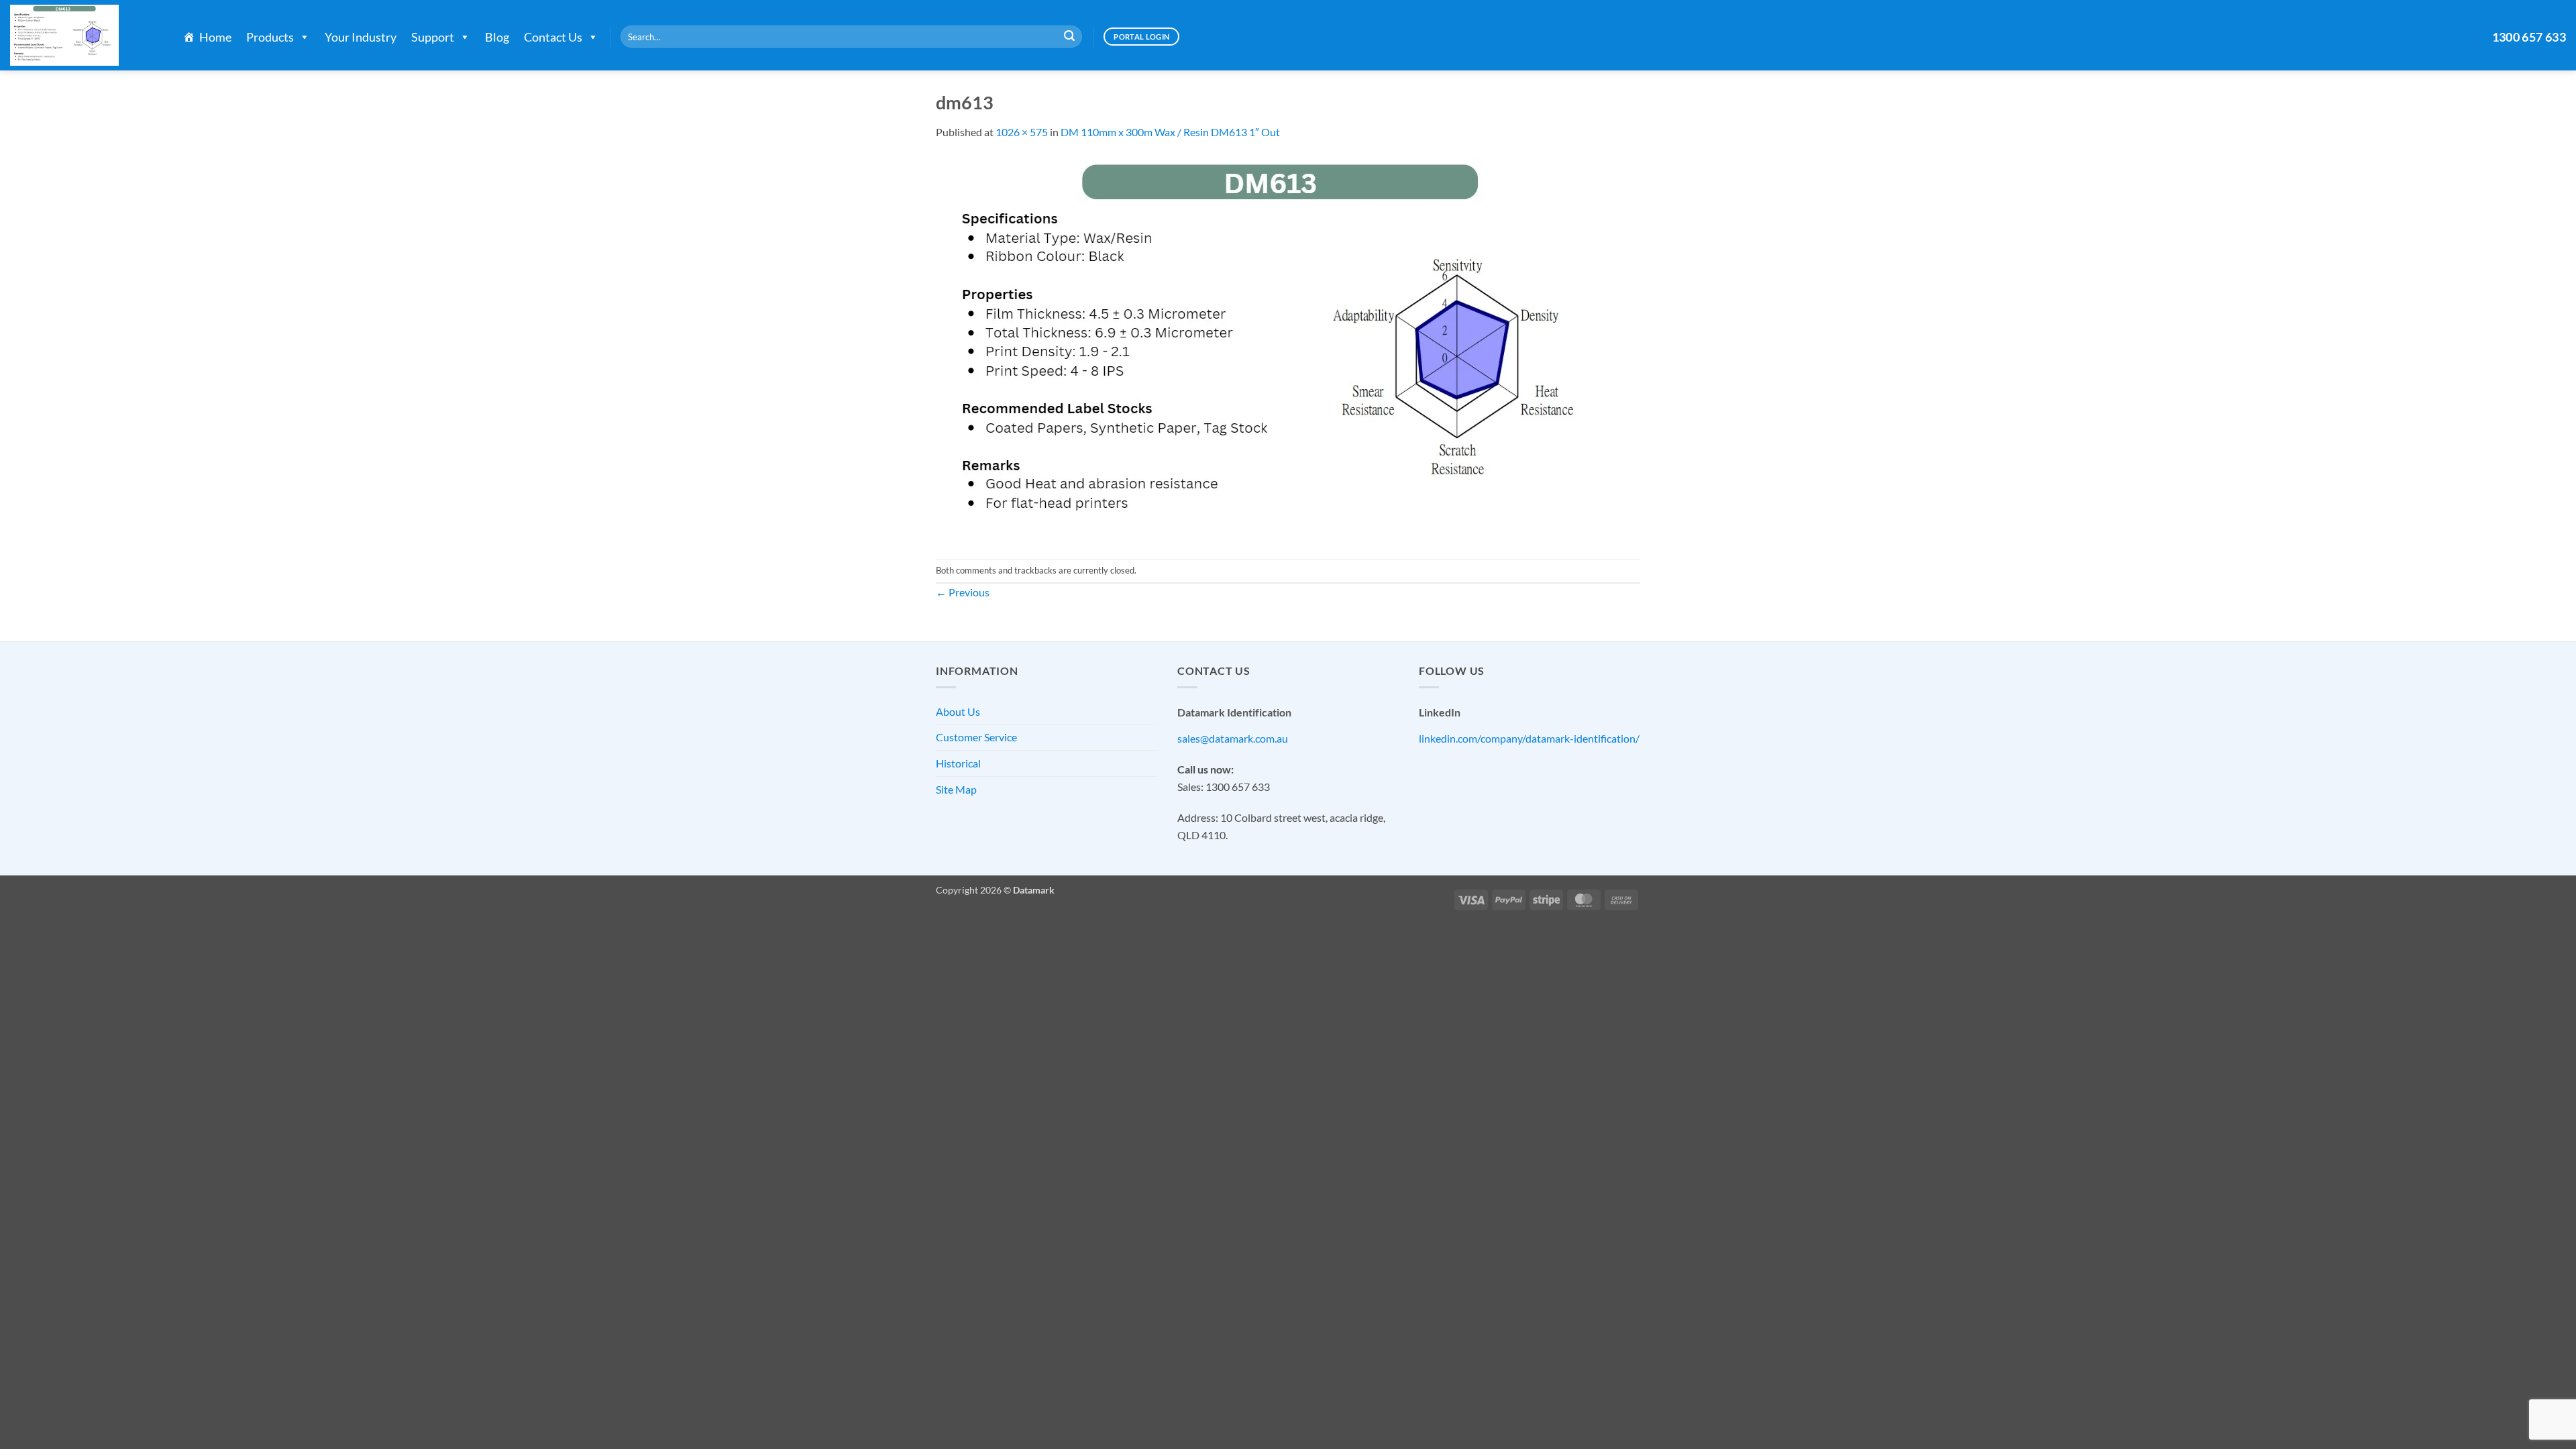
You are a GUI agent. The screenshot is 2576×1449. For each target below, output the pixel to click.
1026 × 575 (1022, 132)
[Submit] (1069, 37)
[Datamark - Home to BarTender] (83, 35)
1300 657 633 (2529, 37)
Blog (497, 37)
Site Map (956, 789)
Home (215, 37)
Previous (963, 592)
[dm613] (1280, 348)
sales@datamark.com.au (1233, 738)
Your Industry (361, 37)
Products (270, 37)
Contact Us (553, 37)
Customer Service (976, 737)
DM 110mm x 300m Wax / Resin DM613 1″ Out (1170, 132)
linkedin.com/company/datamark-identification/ (1529, 738)
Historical (958, 763)
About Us (958, 711)
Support (433, 37)
